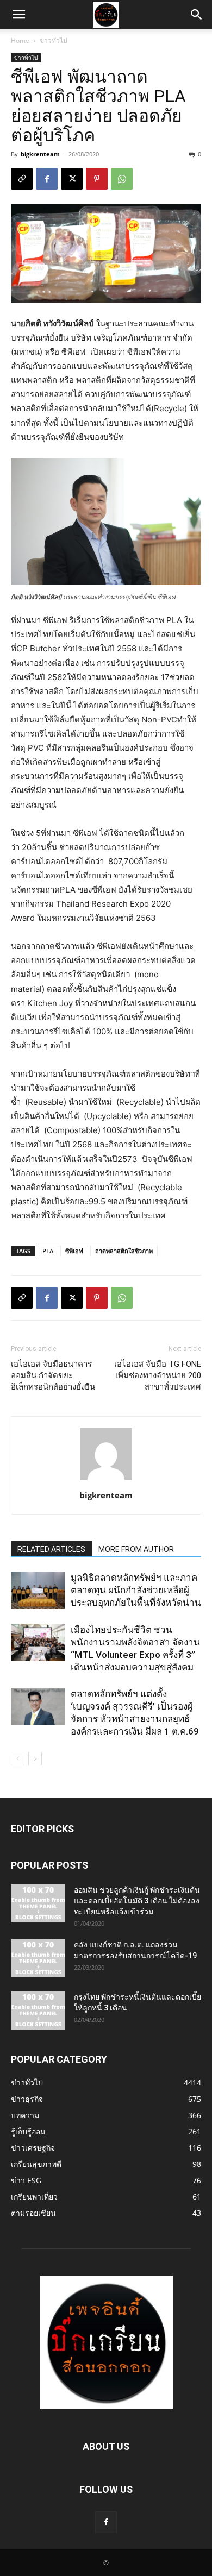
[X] (72, 179)
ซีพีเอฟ (74, 1251)
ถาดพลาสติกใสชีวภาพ (124, 1251)
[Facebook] (47, 179)
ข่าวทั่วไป (54, 40)
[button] (18, 15)
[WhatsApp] (122, 179)
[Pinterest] (97, 179)
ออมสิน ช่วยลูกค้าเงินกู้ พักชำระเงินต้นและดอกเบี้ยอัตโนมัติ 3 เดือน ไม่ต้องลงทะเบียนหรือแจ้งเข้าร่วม (137, 1901)
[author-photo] (106, 1480)
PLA (48, 1251)
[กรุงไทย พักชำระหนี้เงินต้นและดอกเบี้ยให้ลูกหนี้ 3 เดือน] (38, 2010)
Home (20, 40)
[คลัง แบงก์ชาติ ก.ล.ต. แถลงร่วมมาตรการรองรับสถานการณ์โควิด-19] (38, 1958)
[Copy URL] (22, 179)
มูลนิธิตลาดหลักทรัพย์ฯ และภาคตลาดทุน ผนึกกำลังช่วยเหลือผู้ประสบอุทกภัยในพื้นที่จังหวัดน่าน (136, 1590)
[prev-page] (18, 1759)
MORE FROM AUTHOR (136, 1549)
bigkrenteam (40, 154)
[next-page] (35, 1759)
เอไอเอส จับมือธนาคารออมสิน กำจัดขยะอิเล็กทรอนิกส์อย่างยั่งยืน (53, 1375)
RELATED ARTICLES (51, 1549)
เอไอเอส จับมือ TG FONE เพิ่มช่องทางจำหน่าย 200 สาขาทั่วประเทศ (158, 1375)
